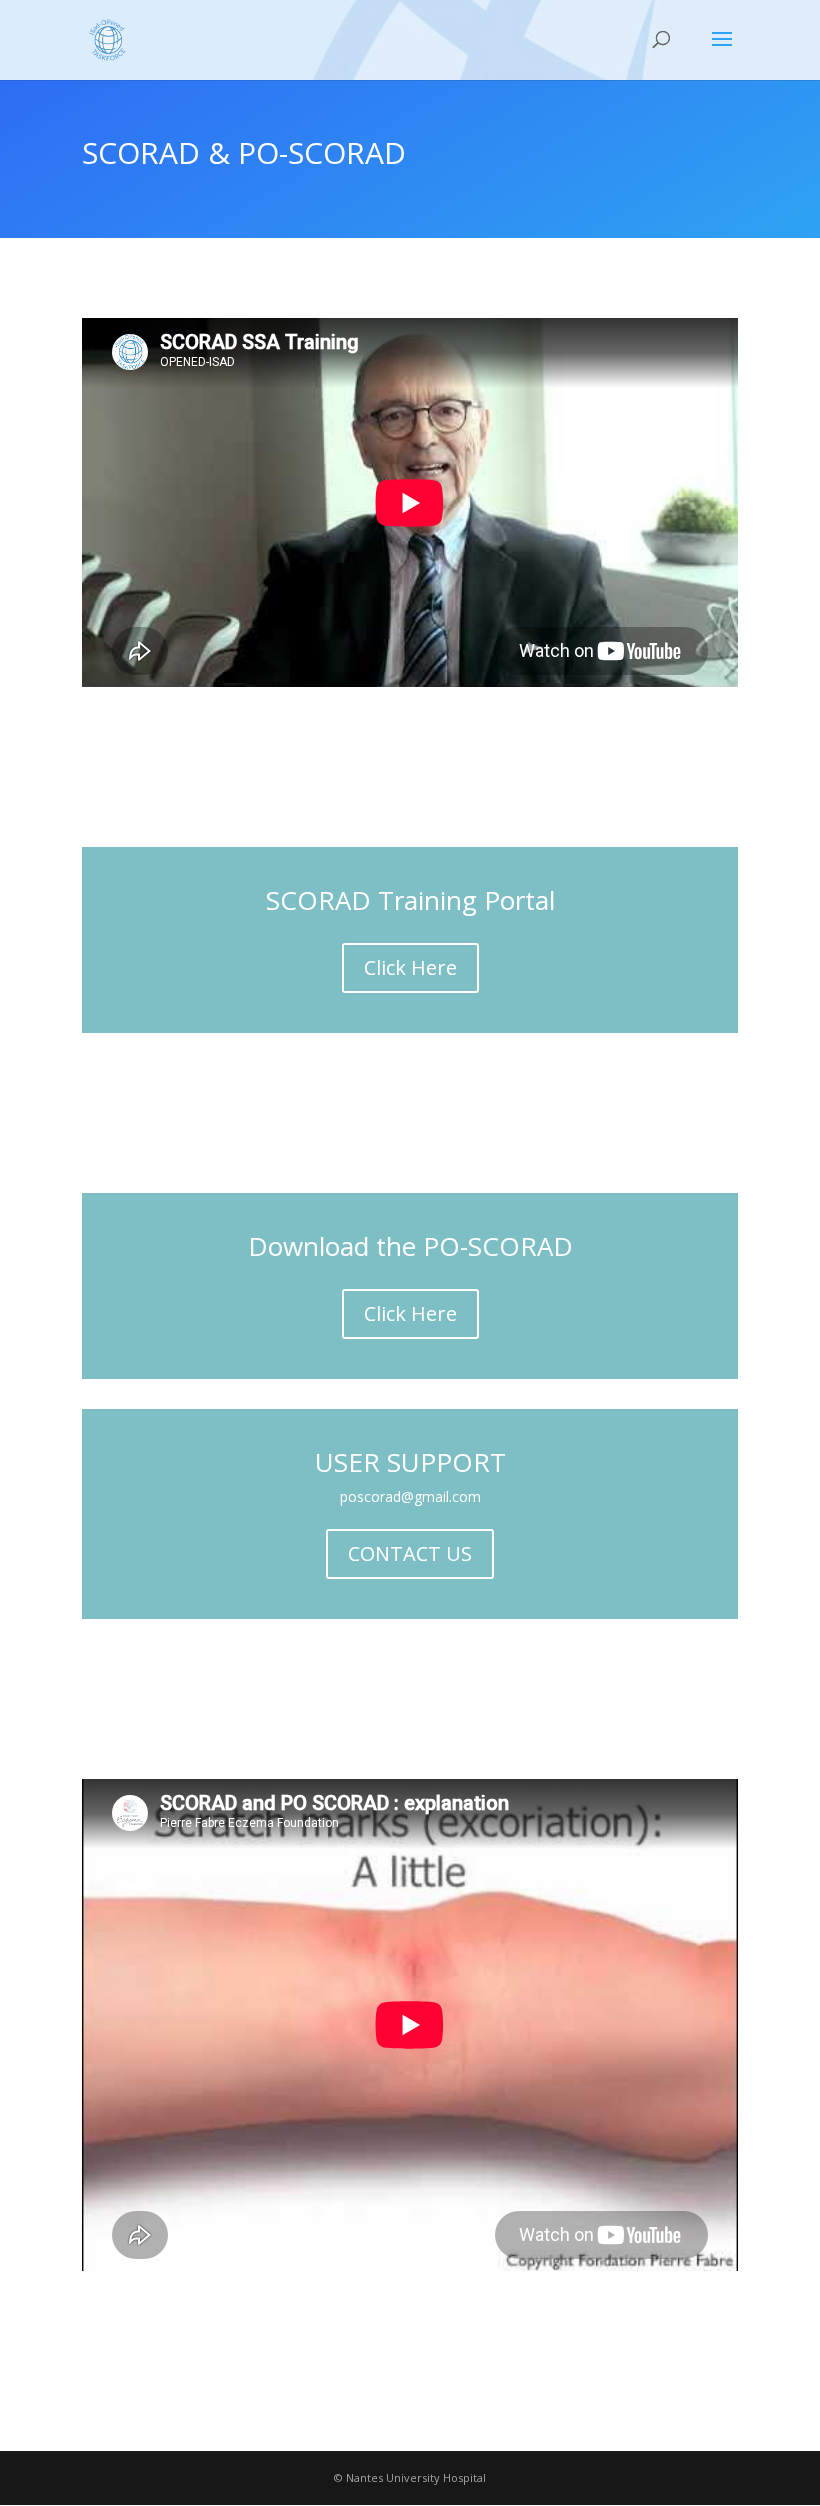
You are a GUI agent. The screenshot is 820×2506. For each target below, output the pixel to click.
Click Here (410, 967)
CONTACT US (410, 1553)
